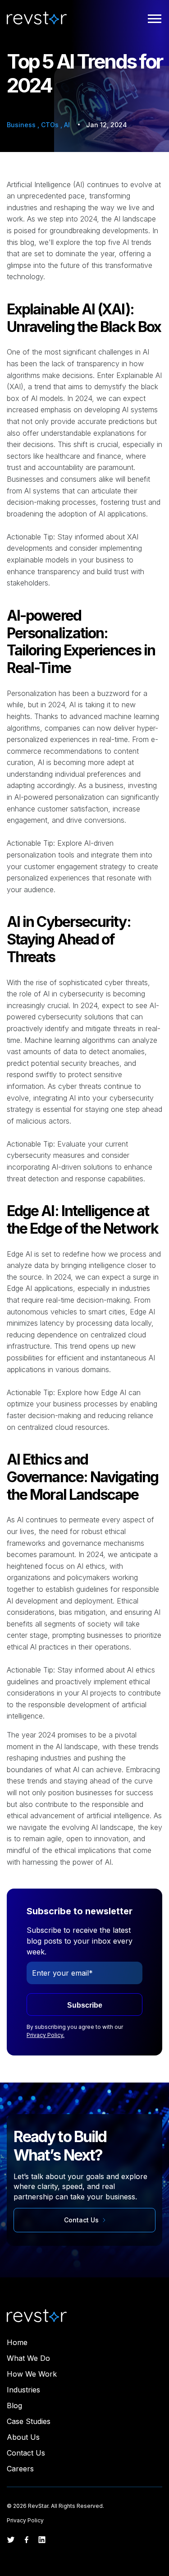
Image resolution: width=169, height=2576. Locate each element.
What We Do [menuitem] (28, 2358)
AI (67, 125)
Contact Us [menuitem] (26, 2453)
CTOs (51, 125)
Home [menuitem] (17, 2342)
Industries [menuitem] (23, 2390)
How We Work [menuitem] (32, 2374)
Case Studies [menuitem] (29, 2421)
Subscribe (85, 2005)
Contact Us (82, 2220)
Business (22, 125)
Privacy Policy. (46, 2035)
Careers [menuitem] (20, 2469)
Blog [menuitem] (14, 2405)
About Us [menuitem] (23, 2437)
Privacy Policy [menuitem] (25, 2520)
